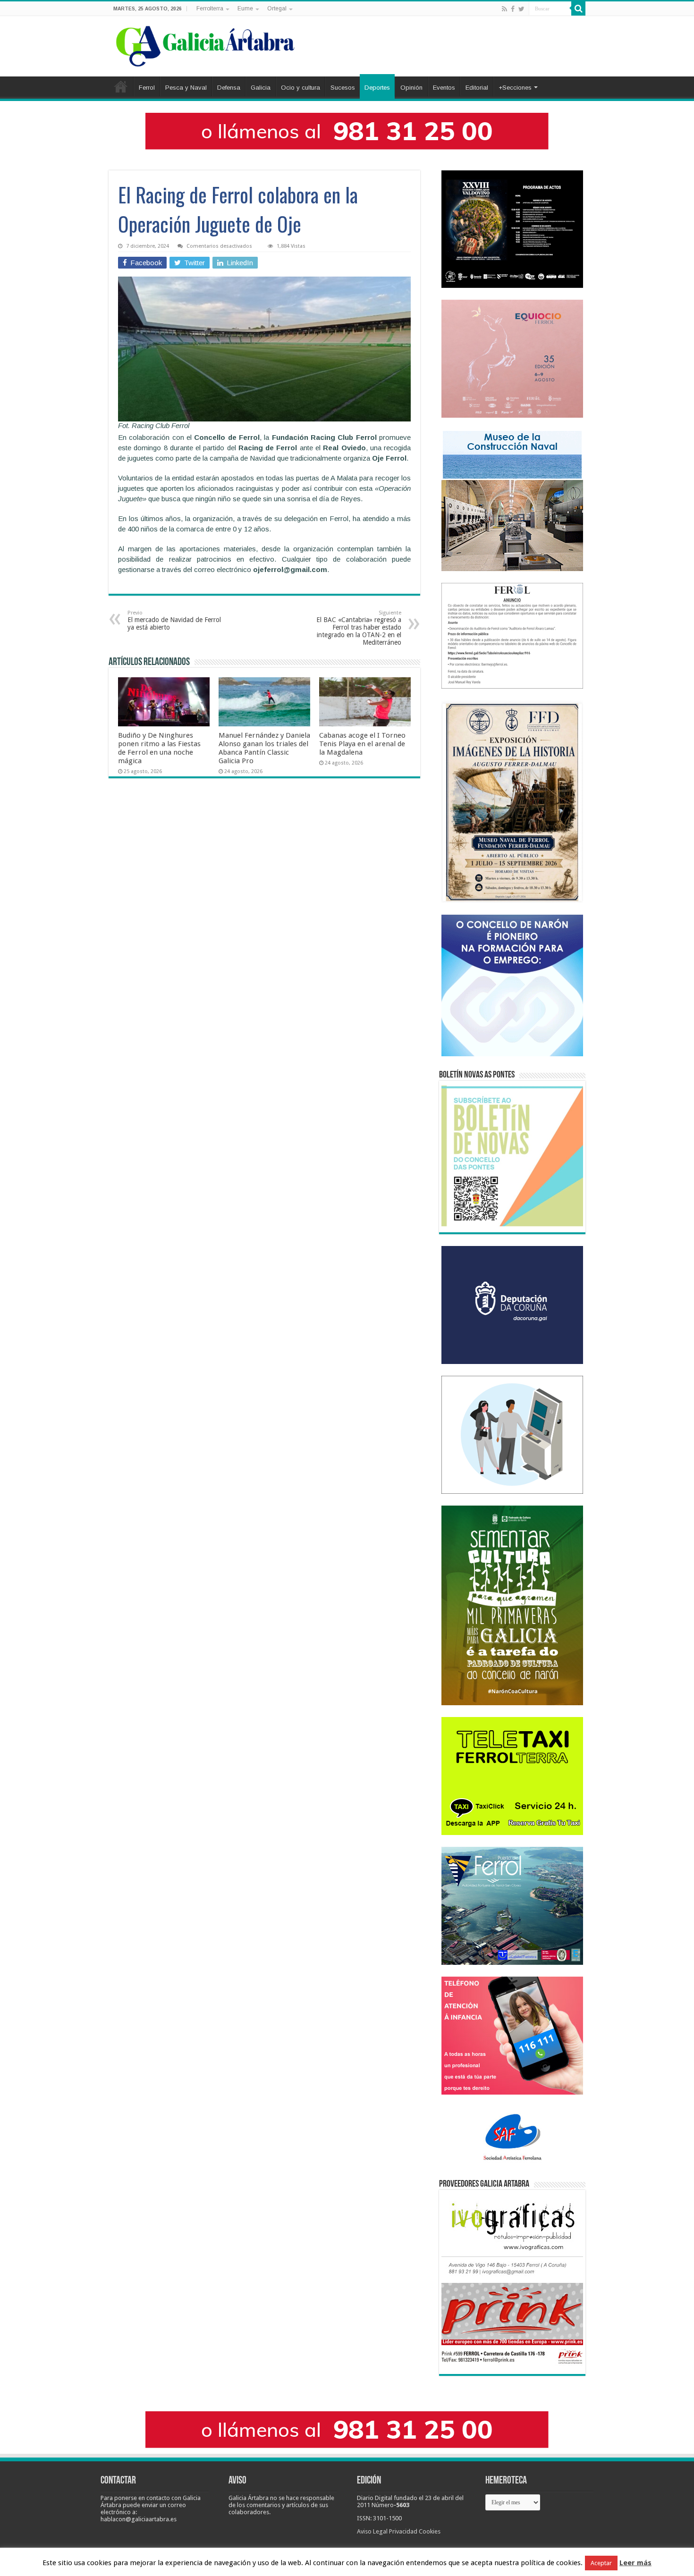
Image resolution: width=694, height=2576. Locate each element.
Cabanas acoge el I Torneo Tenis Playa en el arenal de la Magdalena (362, 744)
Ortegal (277, 8)
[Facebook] (513, 9)
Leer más (635, 2563)
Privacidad (403, 2531)
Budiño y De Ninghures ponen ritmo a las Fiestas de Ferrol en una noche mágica (159, 748)
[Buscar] (578, 8)
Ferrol (147, 88)
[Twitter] (521, 9)
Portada (121, 86)
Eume (245, 8)
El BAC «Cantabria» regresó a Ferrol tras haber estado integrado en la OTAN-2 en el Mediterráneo (359, 628)
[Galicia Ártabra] (205, 44)
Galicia (261, 88)
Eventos (444, 88)
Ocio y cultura (300, 88)
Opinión (411, 88)
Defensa (229, 88)
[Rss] (504, 9)
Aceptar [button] (601, 2563)
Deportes (377, 88)
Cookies (430, 2531)
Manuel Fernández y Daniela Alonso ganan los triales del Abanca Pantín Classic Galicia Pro (264, 748)
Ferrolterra (210, 8)
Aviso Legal (372, 2531)
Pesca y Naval (186, 88)
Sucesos (343, 88)
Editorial (477, 88)
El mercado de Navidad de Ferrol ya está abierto (174, 620)
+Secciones (515, 88)
